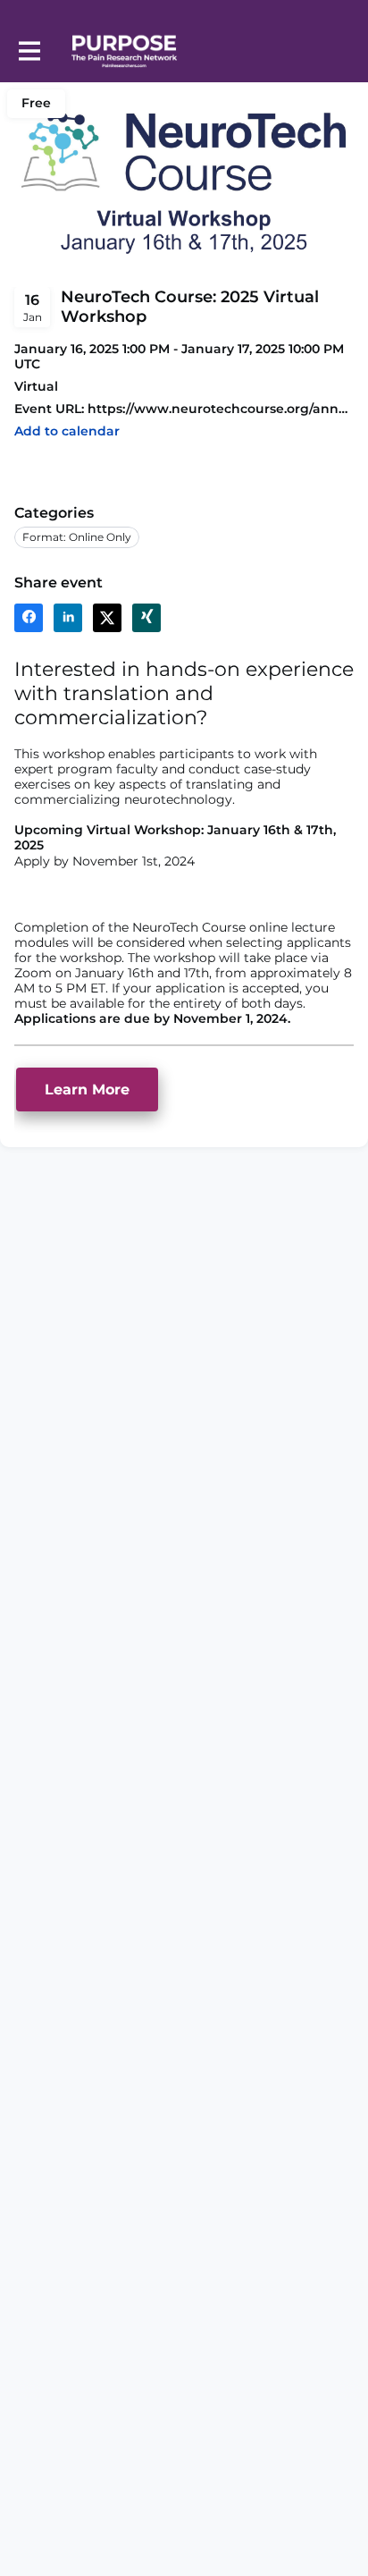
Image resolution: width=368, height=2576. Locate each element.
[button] (67, 431)
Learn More (87, 1090)
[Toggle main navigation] (29, 51)
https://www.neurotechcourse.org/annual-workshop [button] (221, 409)
